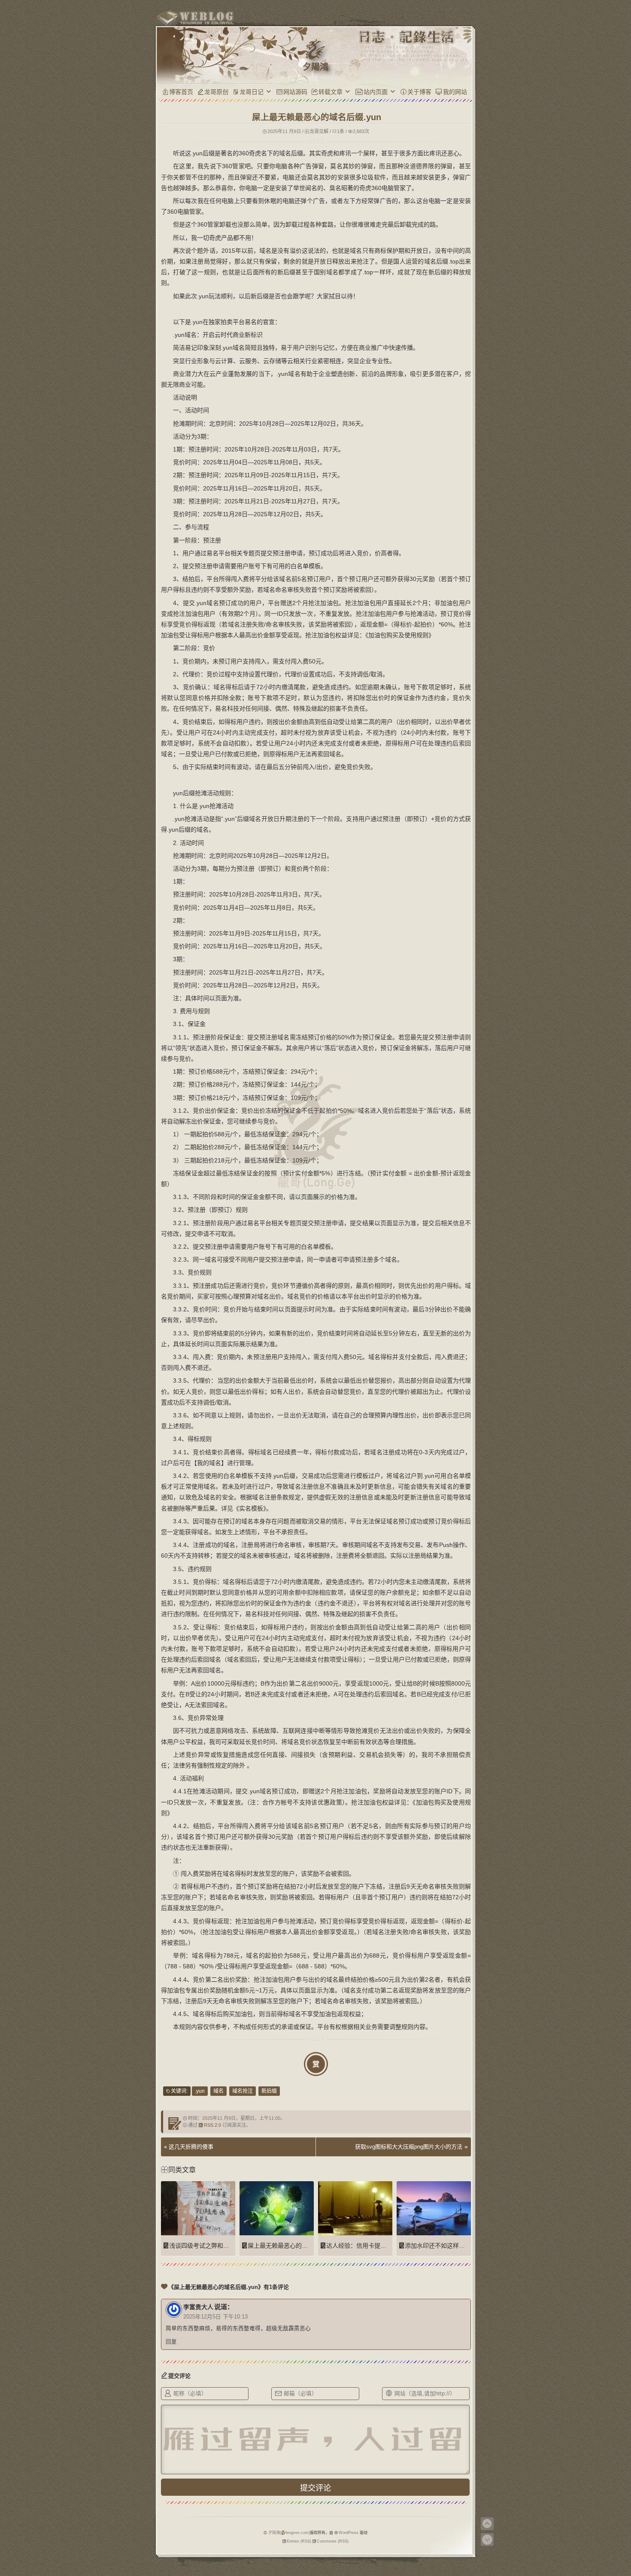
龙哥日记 (252, 92)
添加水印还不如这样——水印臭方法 (453, 2246)
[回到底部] (487, 2540)
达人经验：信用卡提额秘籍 (362, 2246)
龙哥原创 (216, 92)
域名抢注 (243, 2091)
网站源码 (295, 92)
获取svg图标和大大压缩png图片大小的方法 (409, 2147)
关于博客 (419, 92)
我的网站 (455, 92)
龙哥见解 (319, 131)
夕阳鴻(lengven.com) (289, 2533)
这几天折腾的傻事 (191, 2147)
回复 (171, 2342)
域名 (218, 2091)
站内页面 (376, 92)
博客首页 (181, 92)
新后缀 (269, 2091)
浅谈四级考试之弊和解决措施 (208, 2246)
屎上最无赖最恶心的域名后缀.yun (293, 2246)
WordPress (349, 2533)
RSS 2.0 (212, 2125)
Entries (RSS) (299, 2541)
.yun (200, 2091)
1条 (341, 131)
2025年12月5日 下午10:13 (215, 2317)
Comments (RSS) (333, 2541)
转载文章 (331, 92)
